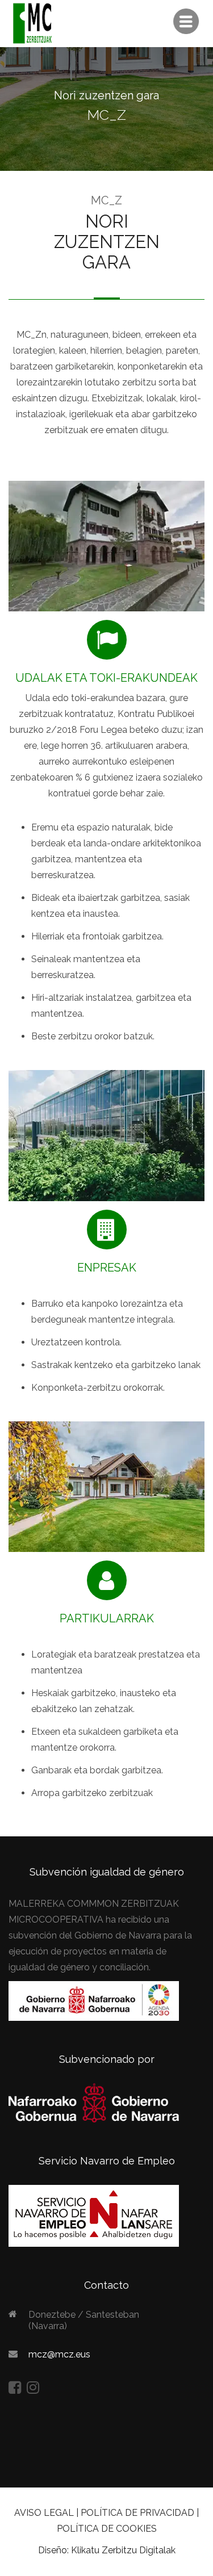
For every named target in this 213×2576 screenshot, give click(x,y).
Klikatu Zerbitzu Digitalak (123, 2550)
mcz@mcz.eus (59, 2354)
